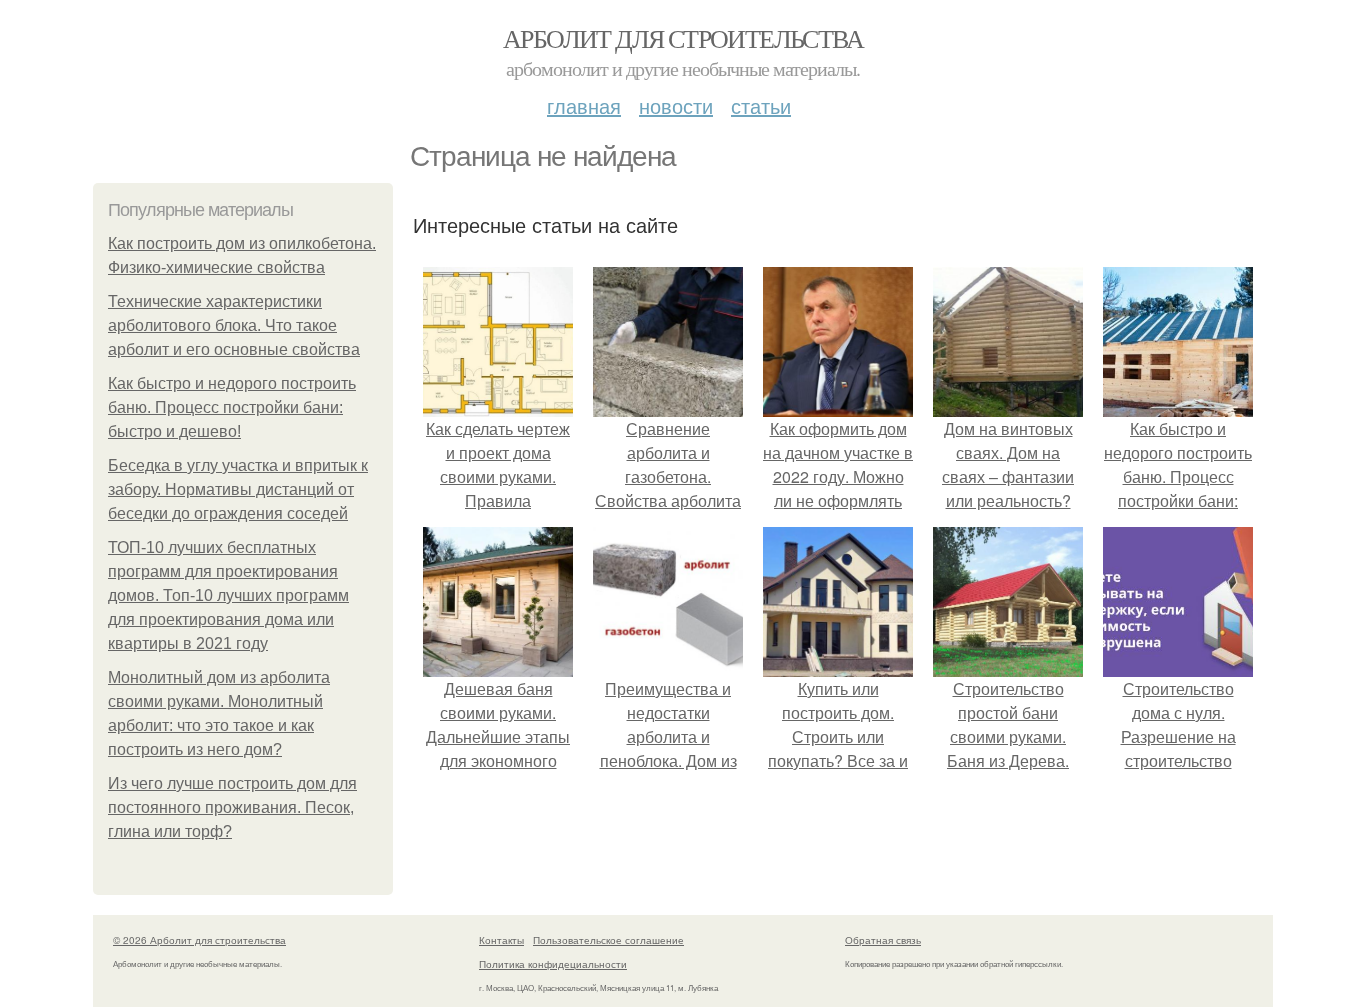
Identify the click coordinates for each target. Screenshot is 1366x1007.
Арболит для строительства (683, 38)
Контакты (501, 940)
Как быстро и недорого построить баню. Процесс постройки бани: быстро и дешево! (232, 407)
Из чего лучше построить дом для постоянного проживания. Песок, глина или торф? (232, 807)
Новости (676, 105)
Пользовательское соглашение (608, 940)
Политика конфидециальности (553, 964)
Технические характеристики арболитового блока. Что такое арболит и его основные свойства (234, 325)
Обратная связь (883, 940)
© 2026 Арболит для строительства (199, 940)
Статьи (761, 105)
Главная (584, 105)
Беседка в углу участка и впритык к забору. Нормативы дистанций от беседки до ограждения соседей (238, 489)
